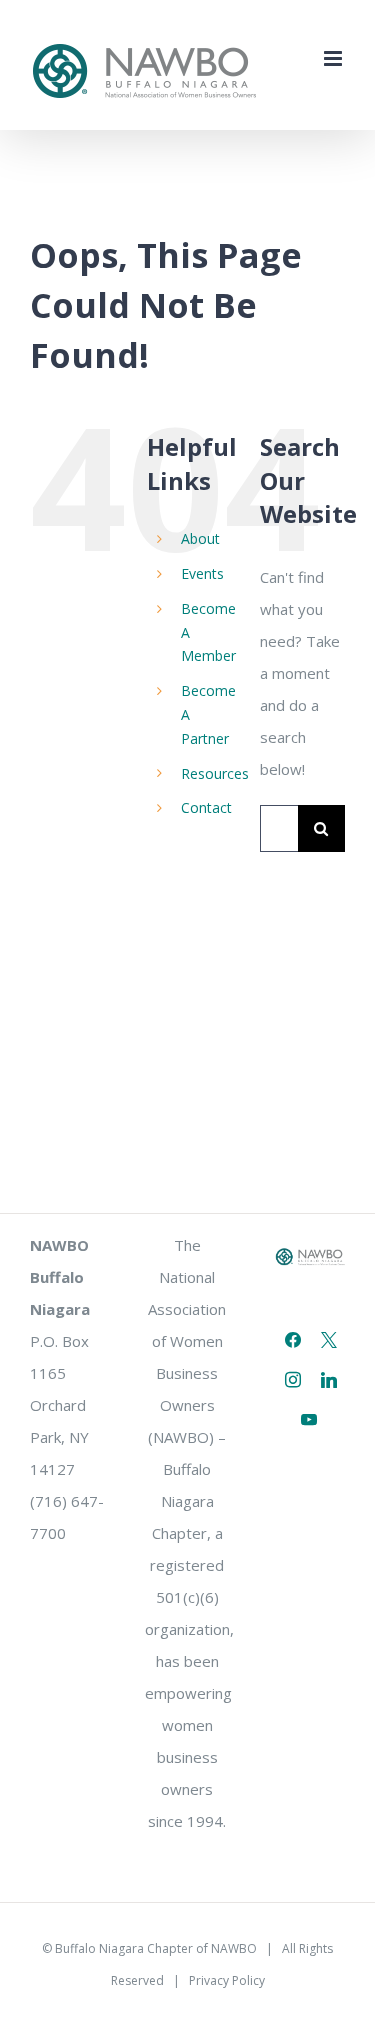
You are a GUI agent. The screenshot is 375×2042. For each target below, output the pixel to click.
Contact (206, 807)
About (200, 538)
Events (202, 573)
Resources (215, 773)
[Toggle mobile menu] (334, 58)
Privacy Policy (227, 1980)
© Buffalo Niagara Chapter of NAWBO (149, 1948)
